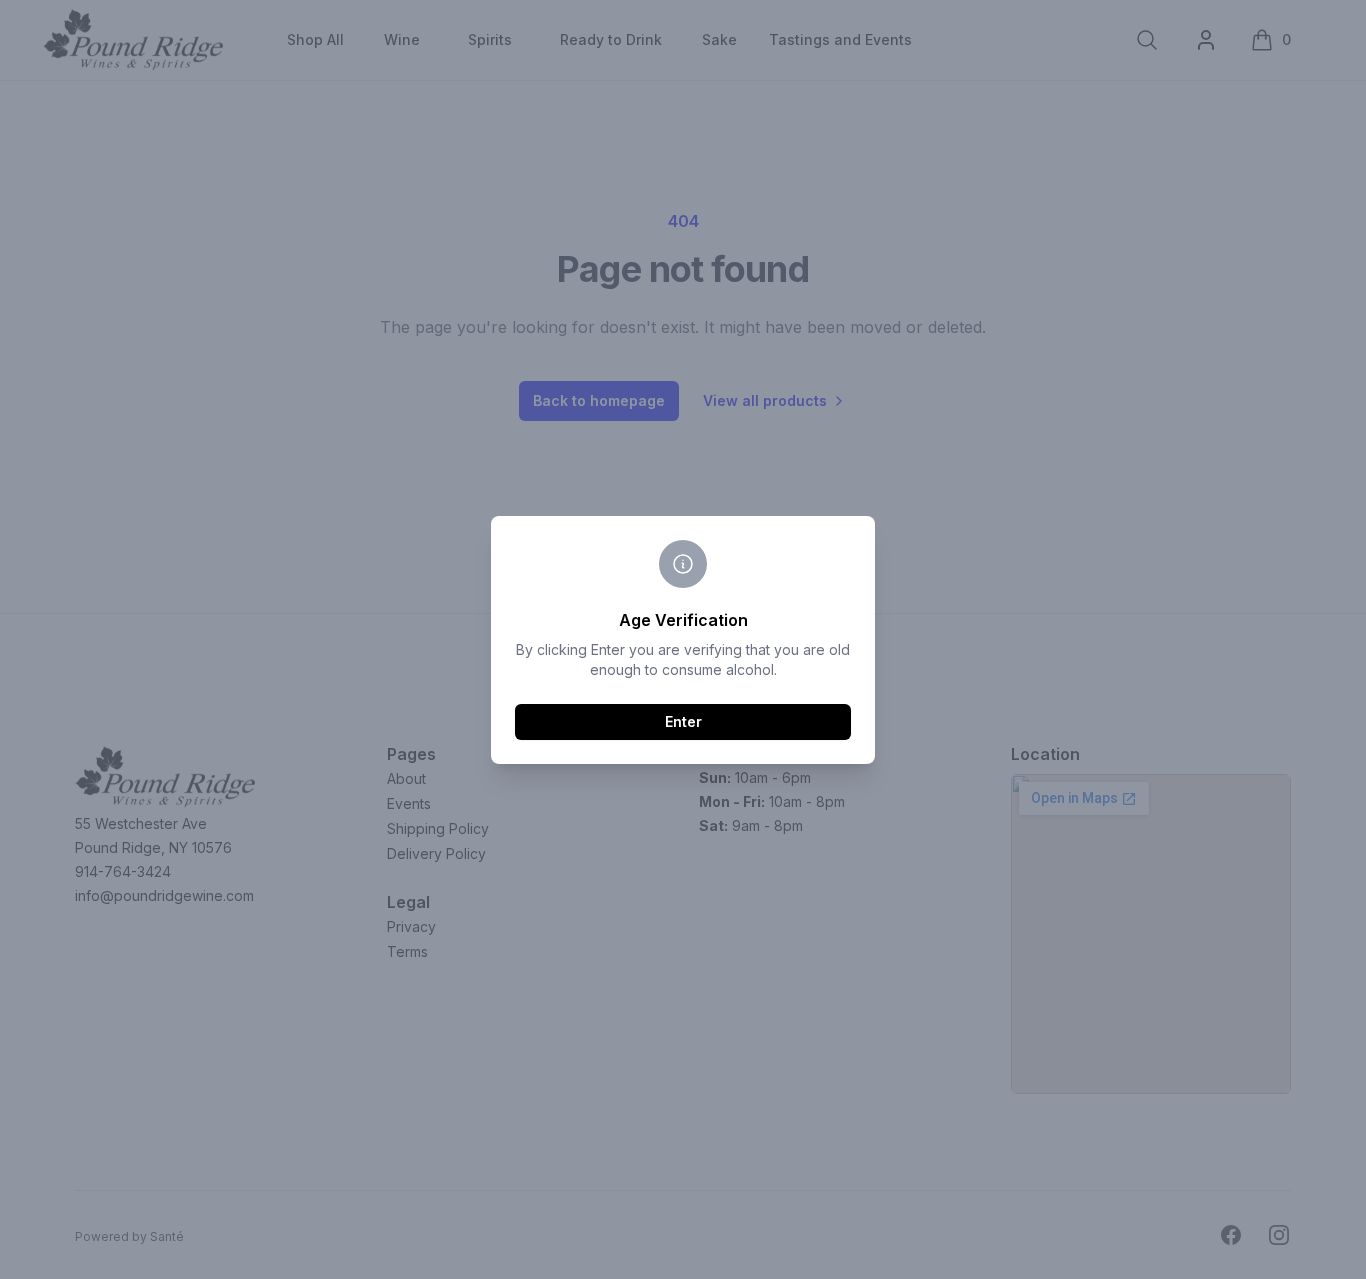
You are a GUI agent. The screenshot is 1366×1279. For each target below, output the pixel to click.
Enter (683, 721)
